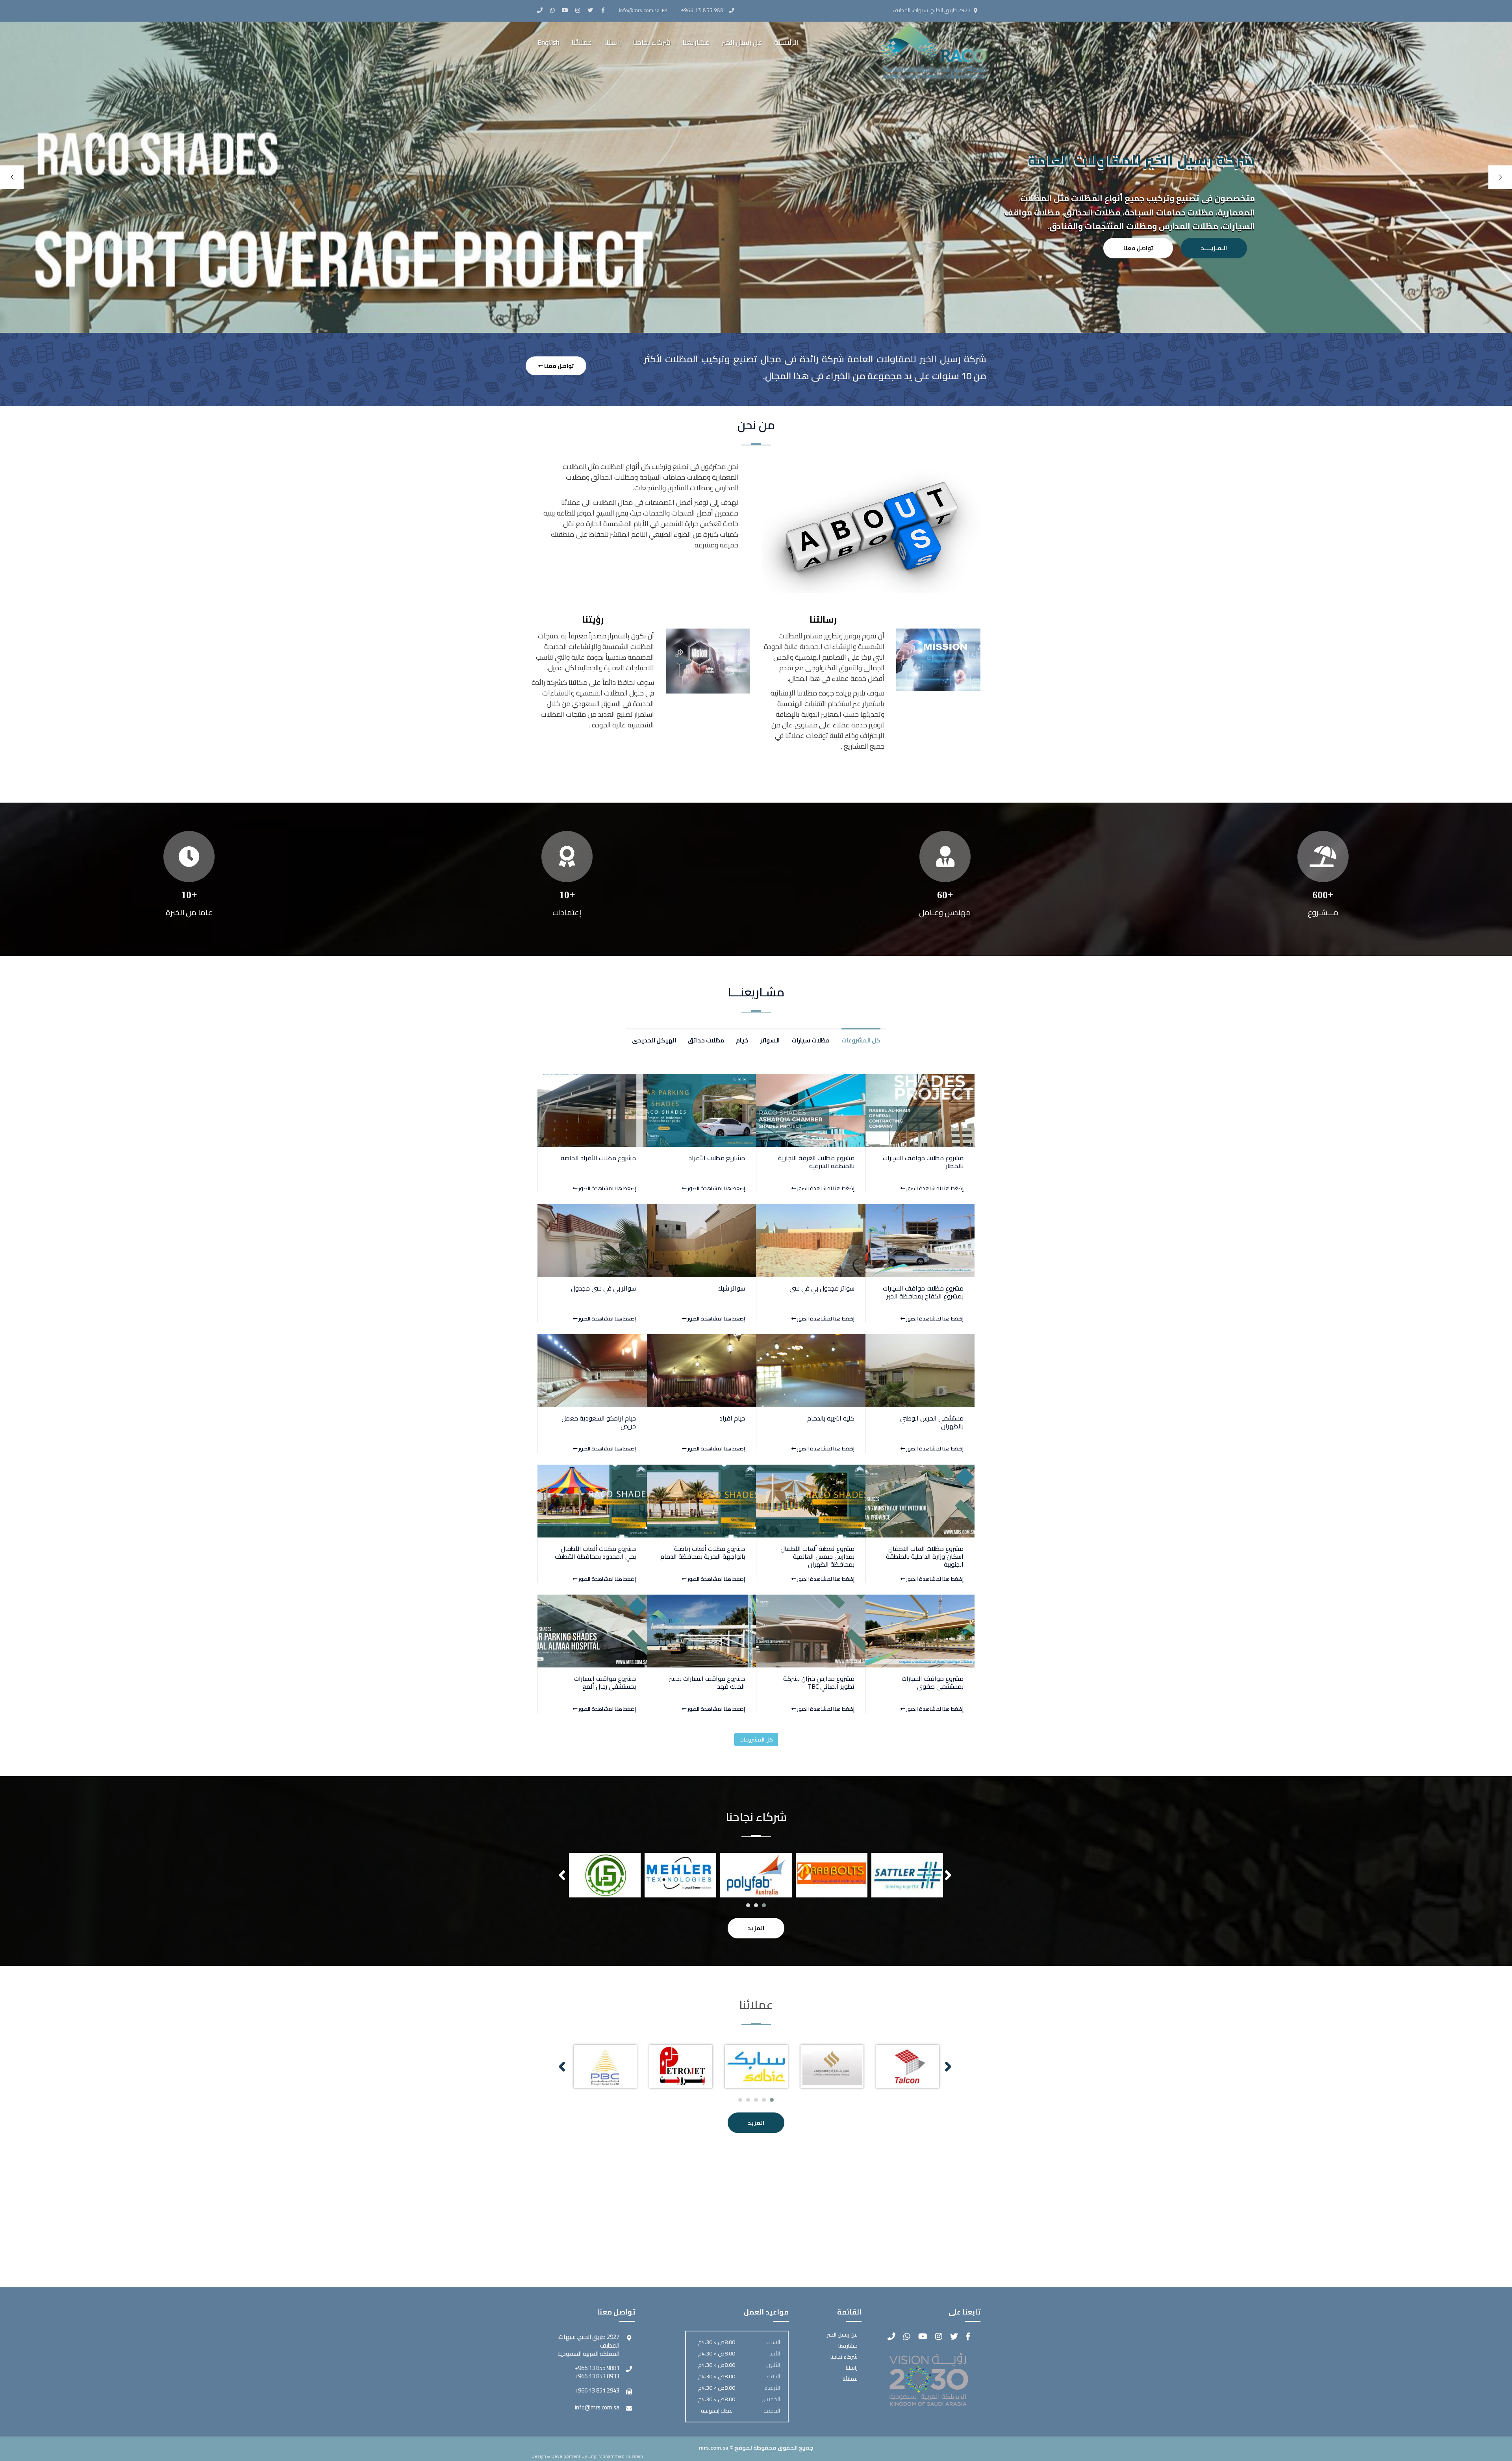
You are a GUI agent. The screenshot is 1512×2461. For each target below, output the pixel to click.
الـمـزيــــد (1214, 248)
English (548, 42)
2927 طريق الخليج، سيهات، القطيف (932, 10)
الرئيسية (786, 42)
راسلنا (612, 42)
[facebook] (603, 10)
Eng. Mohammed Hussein (616, 2456)
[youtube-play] (565, 10)
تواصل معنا (1138, 248)
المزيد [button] (756, 1928)
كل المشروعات (756, 1740)
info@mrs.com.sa (597, 2407)
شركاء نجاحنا (652, 42)
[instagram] (578, 10)
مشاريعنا (696, 42)
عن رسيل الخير (742, 42)
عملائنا (582, 42)
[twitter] (590, 10)
